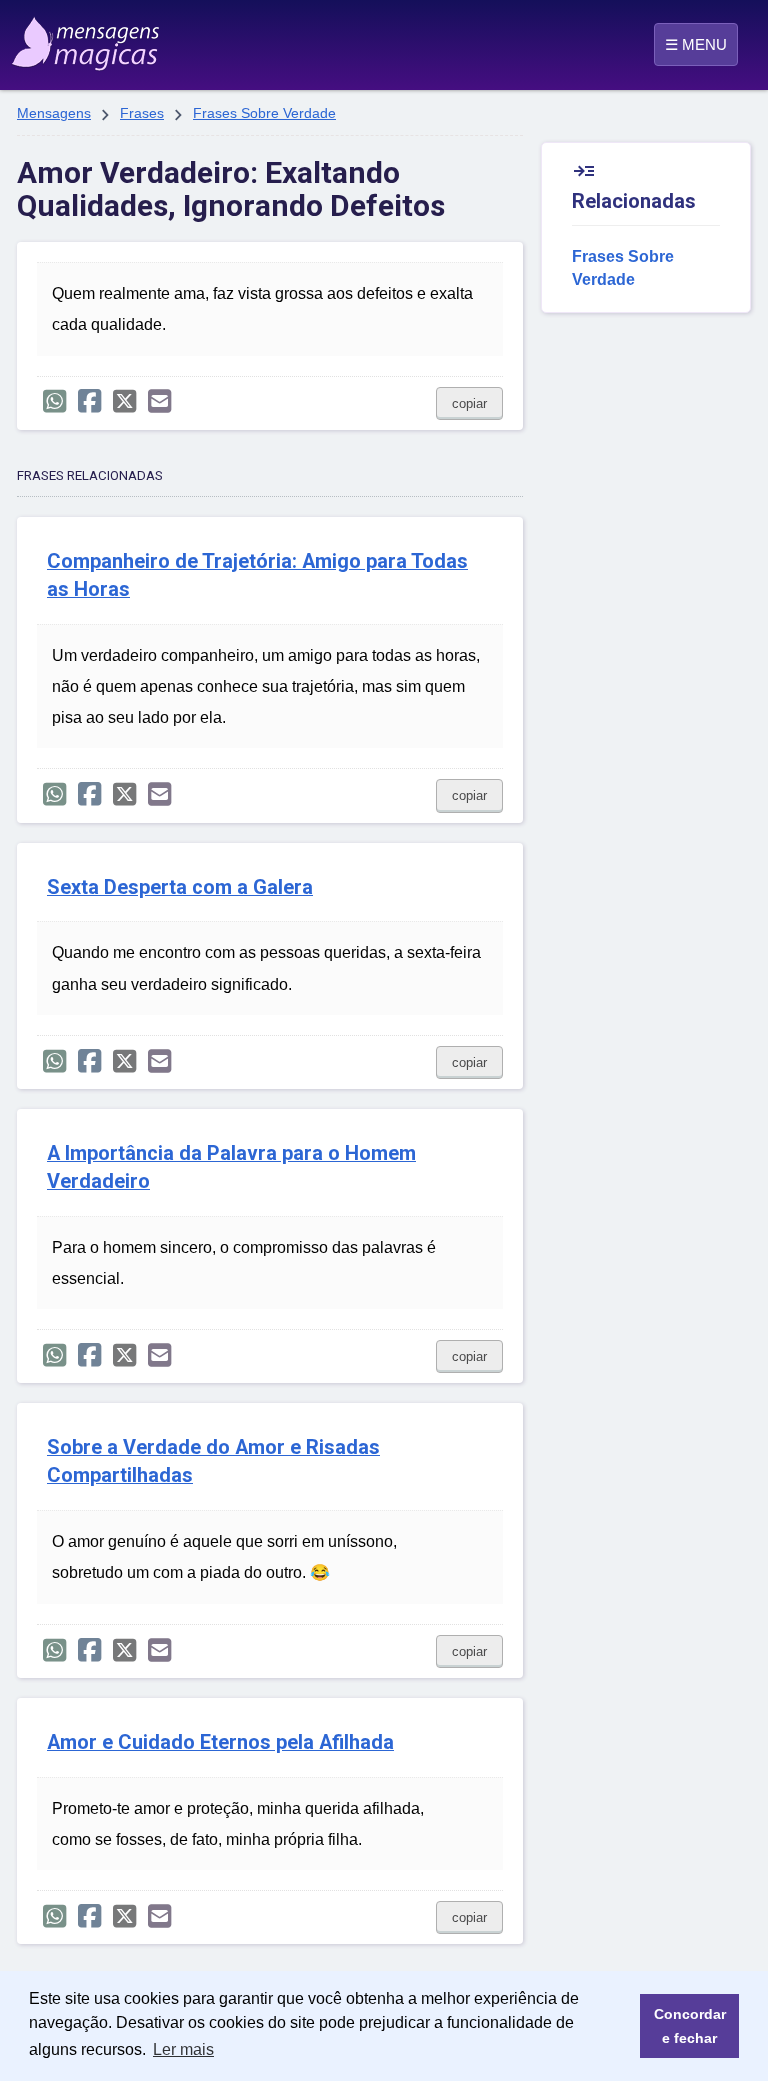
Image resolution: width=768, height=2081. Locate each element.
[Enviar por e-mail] (159, 401)
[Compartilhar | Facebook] (89, 401)
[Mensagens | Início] (62, 37)
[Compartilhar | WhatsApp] (54, 401)
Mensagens (54, 113)
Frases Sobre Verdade (264, 113)
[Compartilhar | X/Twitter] (124, 401)
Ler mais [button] (183, 2049)
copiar (469, 403)
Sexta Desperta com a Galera (180, 887)
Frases (142, 113)
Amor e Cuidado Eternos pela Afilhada (220, 1742)
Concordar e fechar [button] (690, 2026)
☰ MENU (696, 44)
